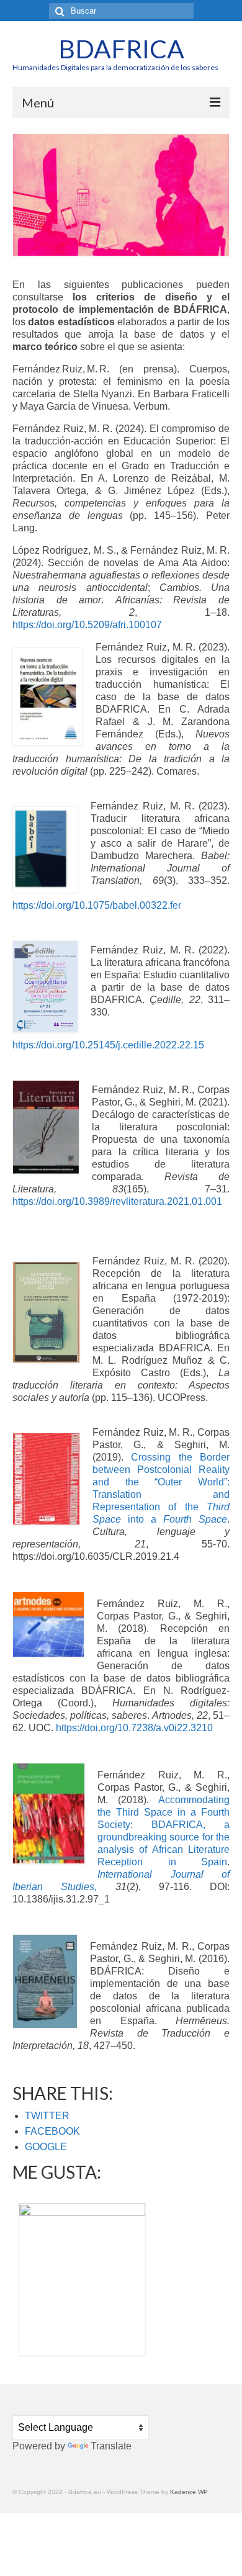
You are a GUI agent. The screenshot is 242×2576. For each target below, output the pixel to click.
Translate (111, 2446)
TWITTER (47, 2116)
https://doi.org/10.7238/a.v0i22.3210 (134, 1728)
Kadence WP (189, 2492)
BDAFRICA (121, 49)
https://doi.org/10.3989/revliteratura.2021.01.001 (117, 1201)
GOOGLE (46, 2147)
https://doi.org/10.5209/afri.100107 (87, 625)
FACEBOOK (52, 2131)
